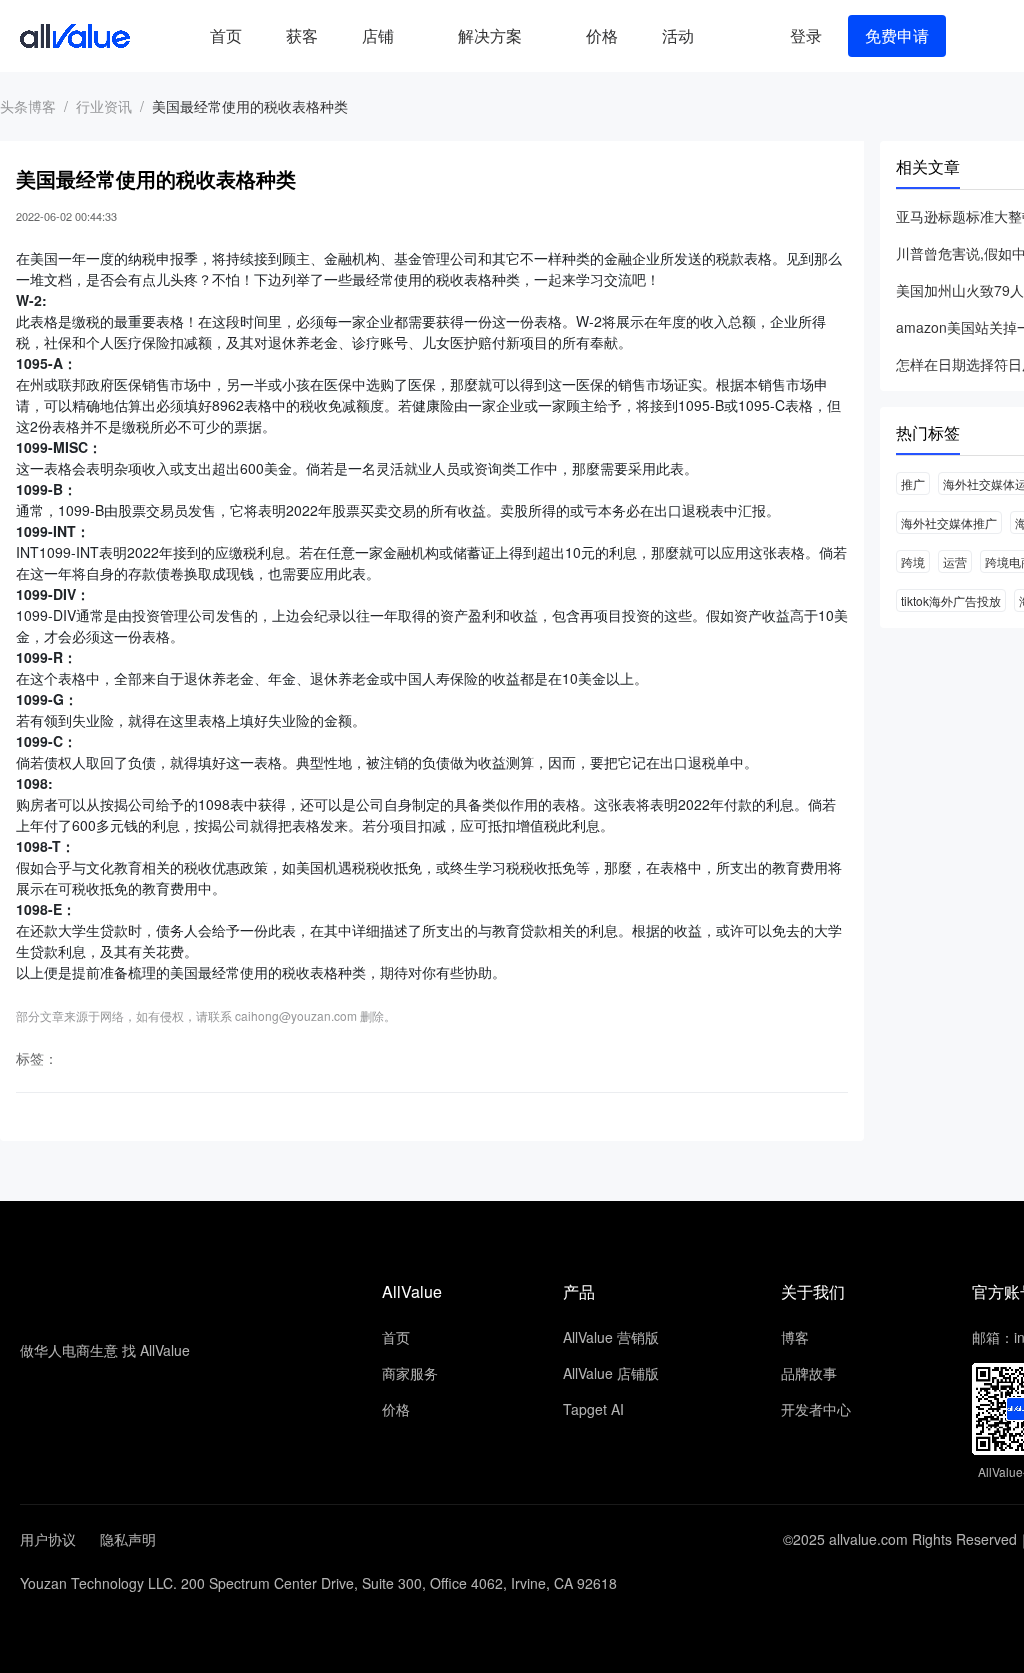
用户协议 (48, 1539)
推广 (913, 483)
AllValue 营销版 (611, 1337)
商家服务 (410, 1373)
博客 (795, 1337)
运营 (955, 561)
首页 (226, 35)
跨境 (913, 561)
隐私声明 (128, 1539)
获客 (302, 35)
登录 (806, 35)
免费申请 (897, 35)
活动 (678, 35)
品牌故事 (809, 1373)
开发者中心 (816, 1409)
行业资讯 (104, 106)
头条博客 (28, 106)
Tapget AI (593, 1409)
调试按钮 (732, 36)
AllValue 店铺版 (611, 1373)
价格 (602, 35)
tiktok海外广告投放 (951, 600)
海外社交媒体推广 (949, 522)
